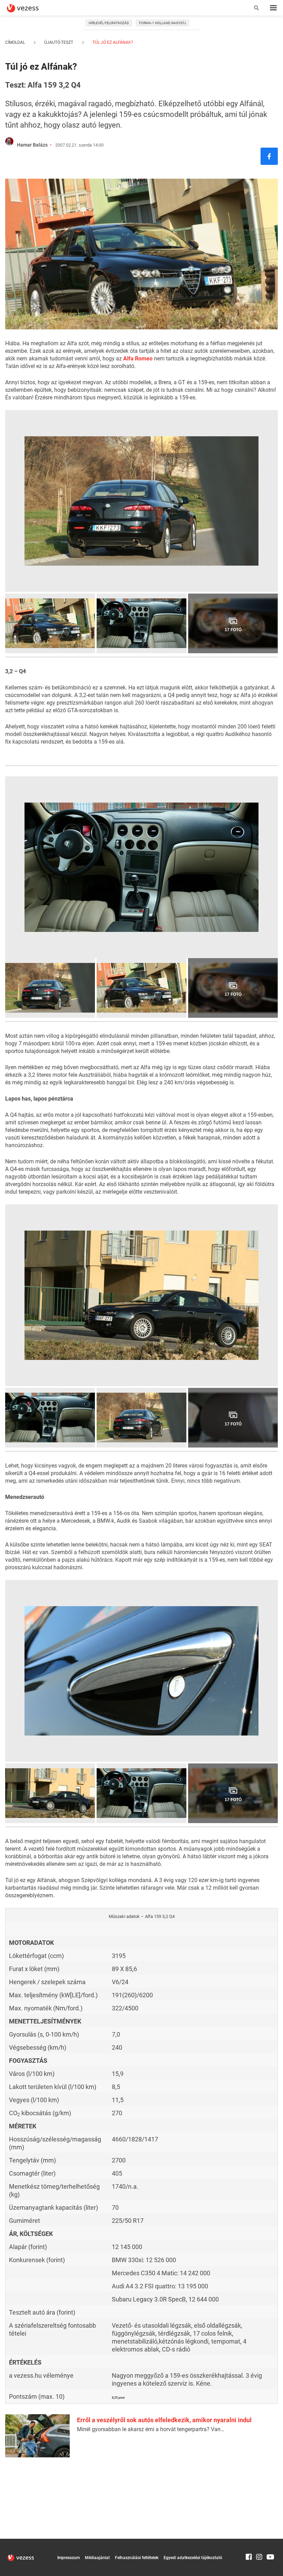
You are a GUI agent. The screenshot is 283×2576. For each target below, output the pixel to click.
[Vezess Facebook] (249, 2542)
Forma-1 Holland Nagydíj (163, 23)
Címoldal (15, 42)
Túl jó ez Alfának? (112, 42)
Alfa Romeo (138, 359)
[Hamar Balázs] (9, 141)
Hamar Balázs (32, 145)
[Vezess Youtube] (270, 2542)
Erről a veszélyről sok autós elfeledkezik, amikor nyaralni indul (164, 2420)
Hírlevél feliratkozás (109, 23)
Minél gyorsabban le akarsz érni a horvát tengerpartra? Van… (151, 2429)
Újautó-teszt (59, 42)
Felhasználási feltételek (137, 2558)
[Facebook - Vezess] (269, 156)
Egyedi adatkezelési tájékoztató (193, 2558)
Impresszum (69, 2558)
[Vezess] (29, 8)
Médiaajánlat (97, 2558)
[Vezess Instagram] (259, 2542)
